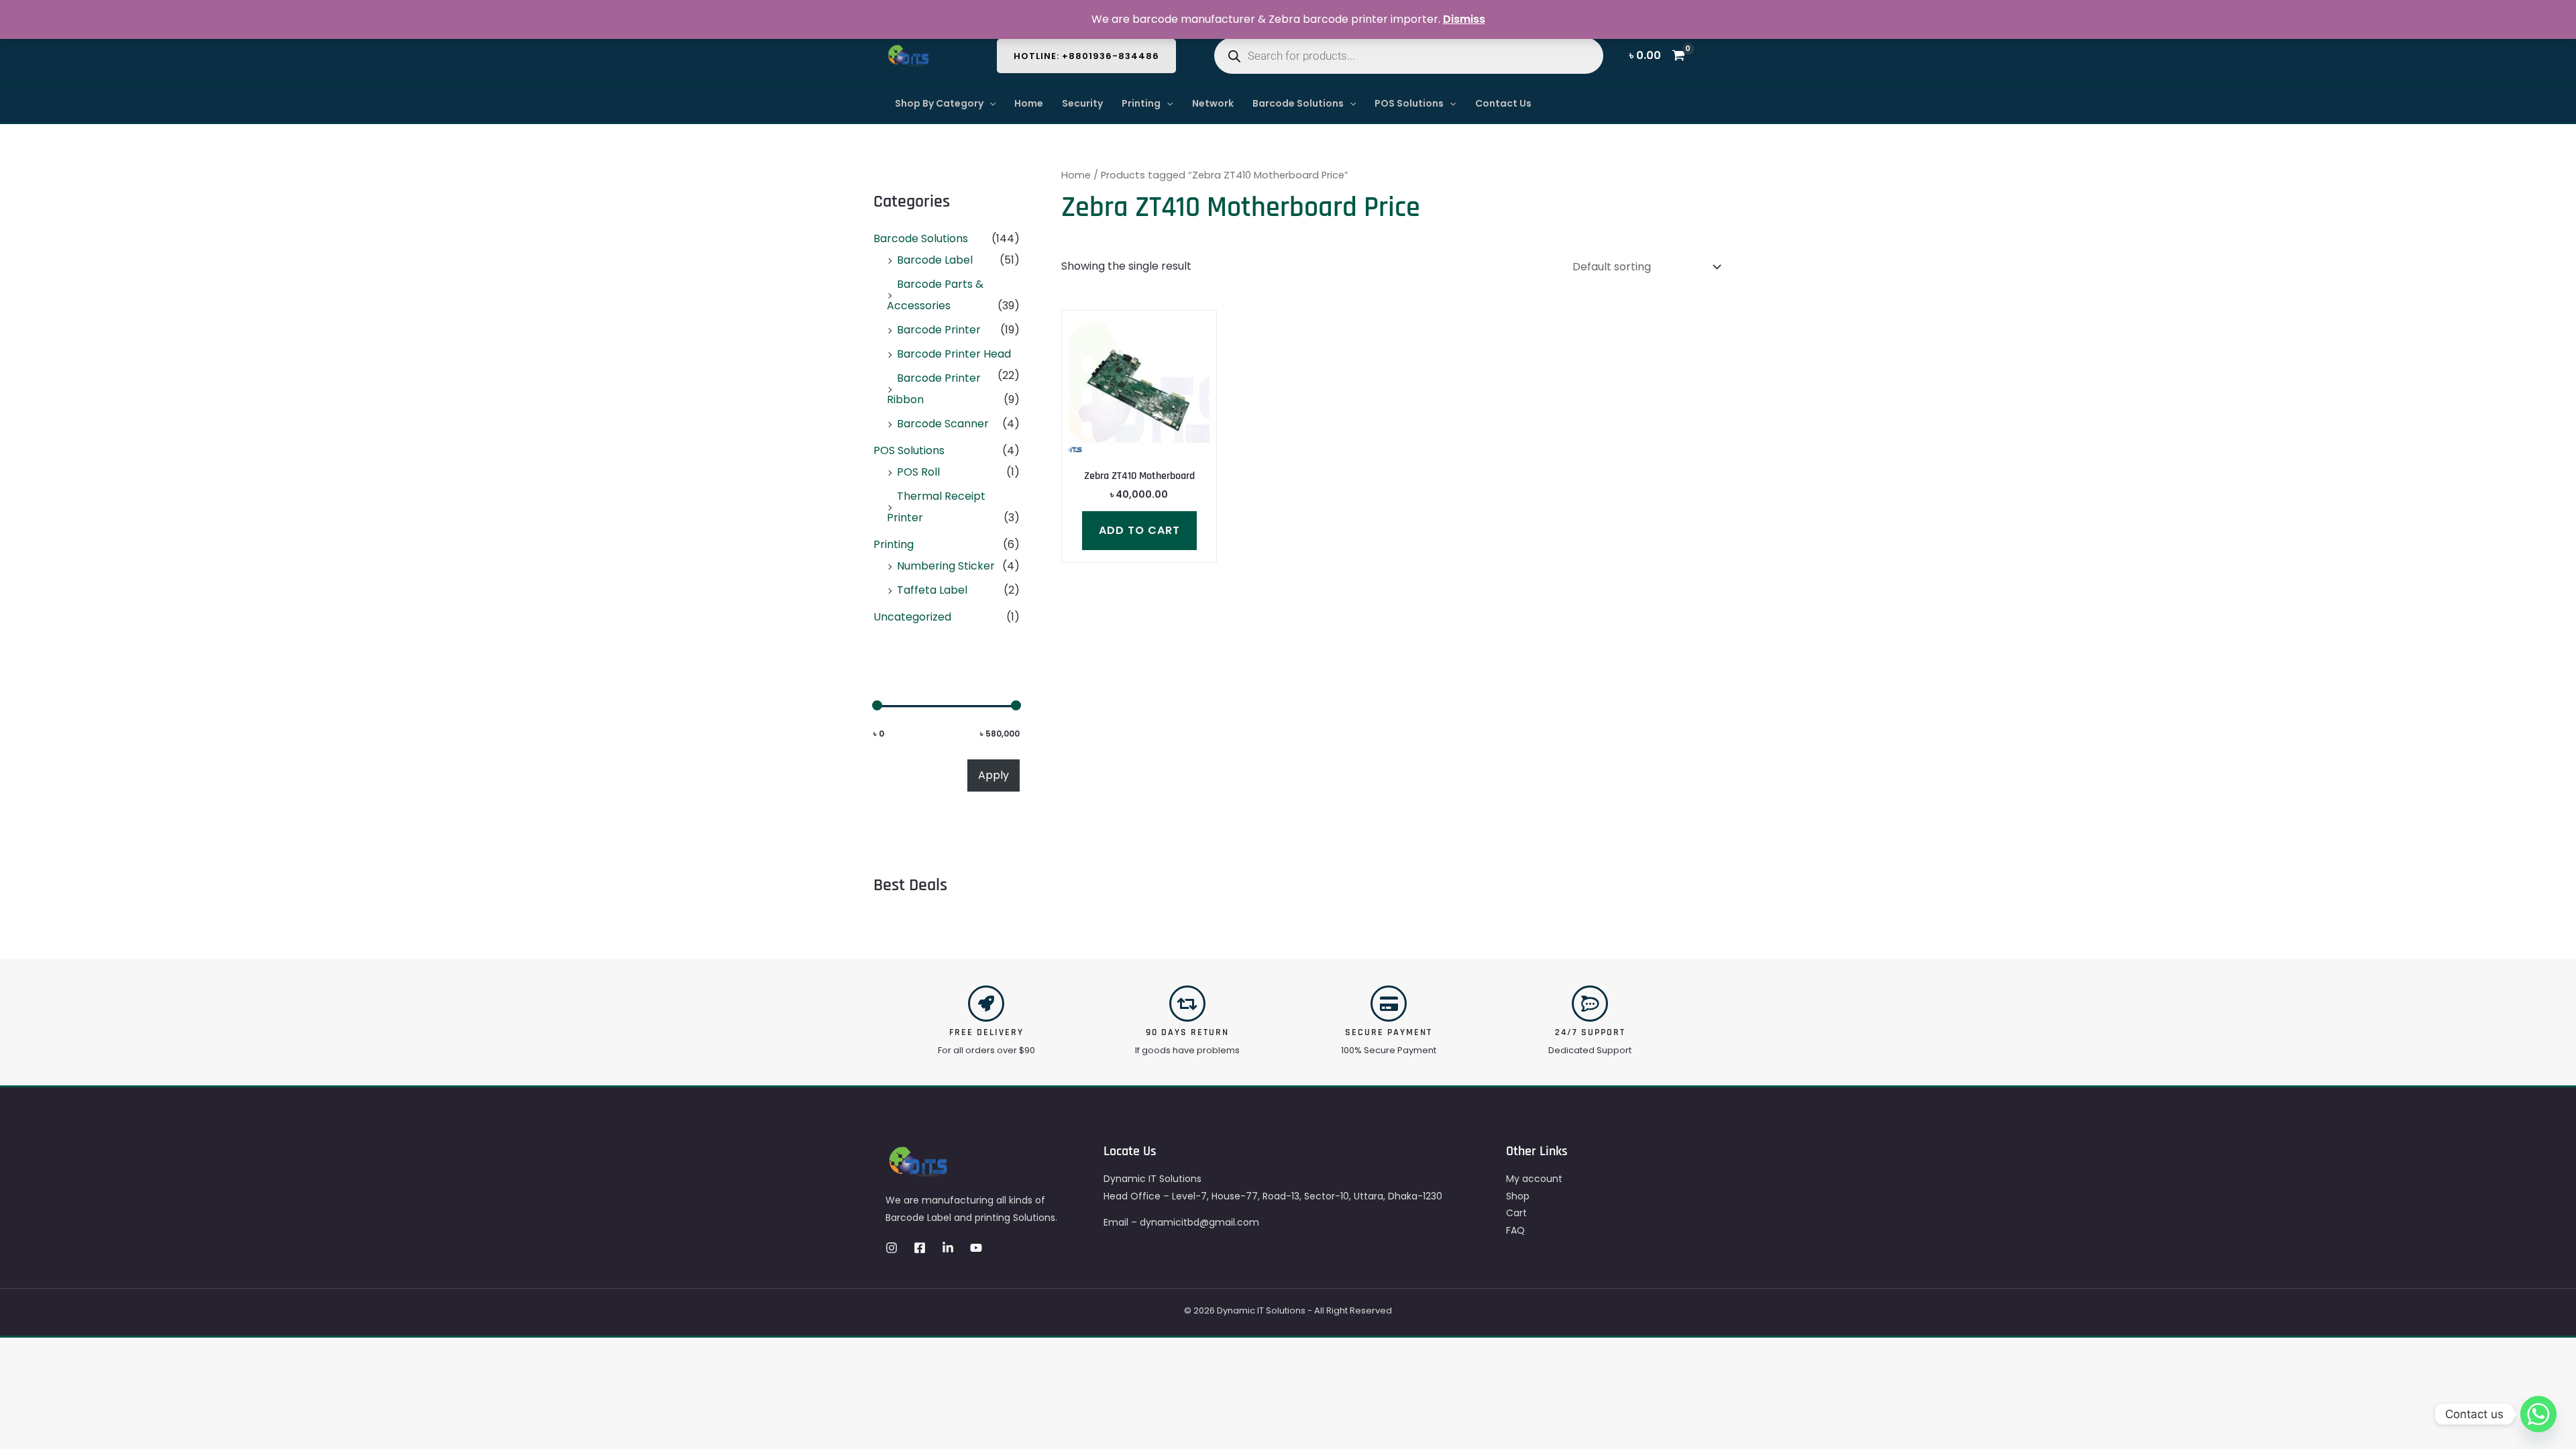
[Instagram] (892, 1248)
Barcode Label (935, 260)
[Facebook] (920, 1248)
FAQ (1515, 1230)
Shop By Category (939, 103)
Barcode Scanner (943, 424)
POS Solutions (1409, 103)
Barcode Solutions (1298, 103)
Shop (1518, 1196)
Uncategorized (912, 617)
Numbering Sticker (946, 566)
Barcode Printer (939, 330)
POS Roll (918, 472)
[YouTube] (976, 1248)
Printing (1141, 103)
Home (1029, 103)
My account (1534, 1179)
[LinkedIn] (948, 1248)
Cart (1516, 1213)
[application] (989, 103)
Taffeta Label (932, 590)
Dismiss (1464, 19)
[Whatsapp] (2538, 1414)
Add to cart (1139, 530)
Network (1213, 103)
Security (1082, 103)
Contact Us (1503, 103)
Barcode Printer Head (954, 354)
